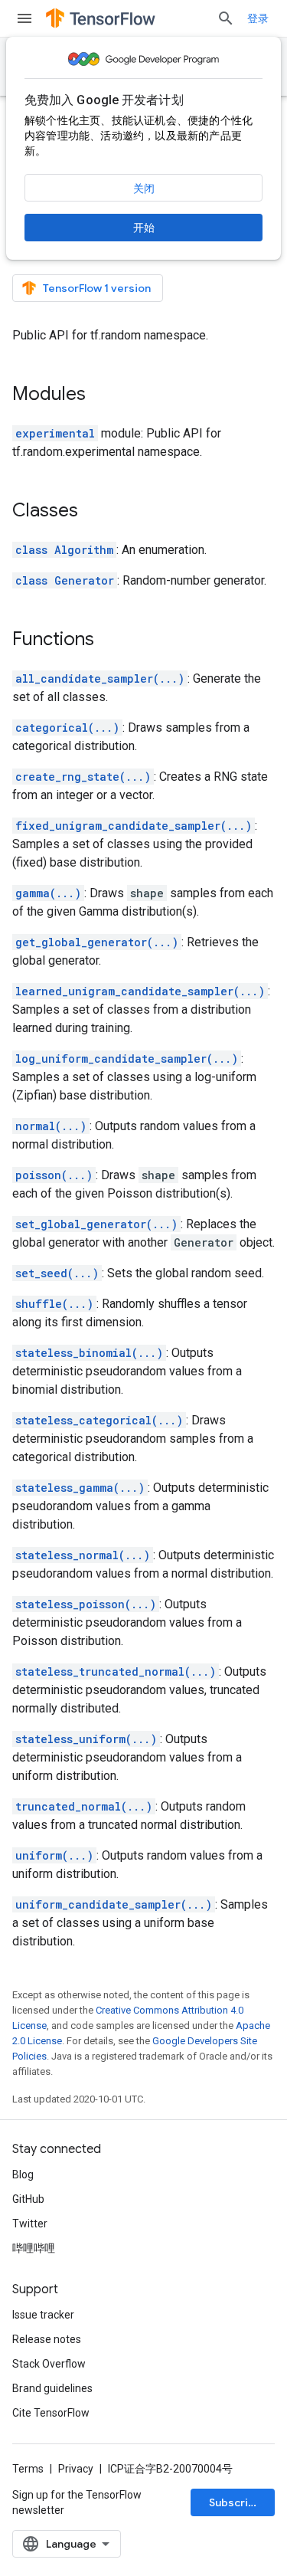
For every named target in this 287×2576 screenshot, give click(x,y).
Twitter (30, 2224)
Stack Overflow (49, 2364)
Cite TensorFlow (51, 2413)
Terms (28, 2469)
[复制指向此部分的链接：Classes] (93, 512)
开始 (144, 228)
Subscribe (235, 2502)
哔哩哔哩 (34, 2248)
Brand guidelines (52, 2388)
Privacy (76, 2469)
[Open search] (226, 18)
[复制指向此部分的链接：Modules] (101, 395)
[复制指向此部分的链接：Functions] (109, 641)
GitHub (28, 2199)
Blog (23, 2175)
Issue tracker (43, 2315)
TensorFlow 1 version (97, 288)
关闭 (144, 188)
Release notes (47, 2339)
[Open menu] (24, 18)
